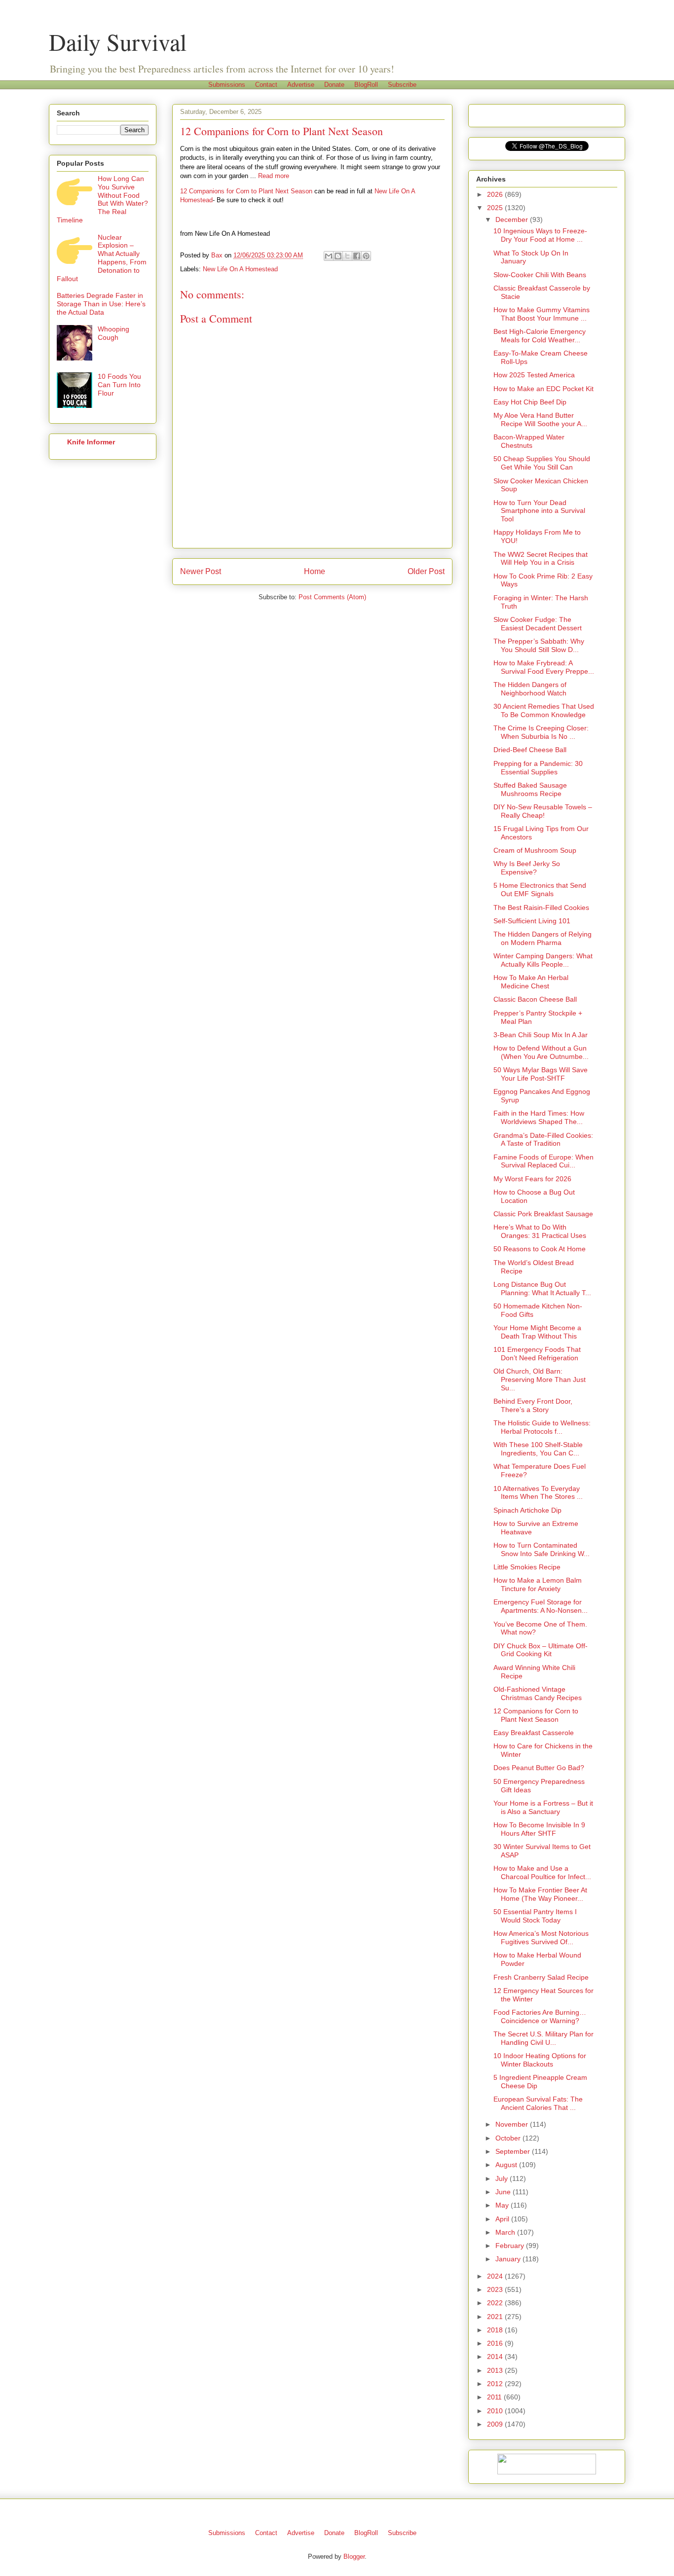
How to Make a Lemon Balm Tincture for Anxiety (538, 1584)
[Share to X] (347, 256)
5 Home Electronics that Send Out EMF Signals (540, 889)
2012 (496, 2384)
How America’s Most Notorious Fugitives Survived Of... (541, 1938)
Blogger (354, 2557)
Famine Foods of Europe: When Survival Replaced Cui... (543, 1161)
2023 (496, 2289)
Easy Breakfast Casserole (534, 1733)
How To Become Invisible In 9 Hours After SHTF (539, 1829)
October (509, 2138)
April (503, 2219)
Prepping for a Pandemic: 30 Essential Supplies (538, 768)
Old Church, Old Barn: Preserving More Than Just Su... (540, 1379)
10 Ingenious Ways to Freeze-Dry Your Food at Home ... (540, 235)
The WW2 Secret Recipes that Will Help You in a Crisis (541, 559)
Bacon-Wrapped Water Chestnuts (529, 441)
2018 (496, 2330)
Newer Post (201, 571)
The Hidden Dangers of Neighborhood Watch (530, 689)
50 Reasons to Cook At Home (540, 1249)
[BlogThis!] (338, 256)
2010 (496, 2411)
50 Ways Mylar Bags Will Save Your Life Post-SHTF (541, 1074)
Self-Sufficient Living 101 (532, 921)
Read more (274, 176)
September (514, 2151)
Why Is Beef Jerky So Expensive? (527, 868)
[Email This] (329, 256)
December (513, 219)
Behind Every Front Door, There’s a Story (533, 1405)
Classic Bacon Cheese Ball (535, 999)
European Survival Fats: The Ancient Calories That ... (538, 2103)
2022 (496, 2303)
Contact (266, 85)
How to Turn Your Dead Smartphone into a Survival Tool (539, 511)
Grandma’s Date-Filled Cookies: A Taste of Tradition (543, 1140)
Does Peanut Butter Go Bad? (539, 1768)
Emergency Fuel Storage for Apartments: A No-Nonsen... (541, 1606)
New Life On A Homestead (240, 269)
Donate (334, 85)
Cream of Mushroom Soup (535, 850)
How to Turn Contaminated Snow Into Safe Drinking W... (542, 1549)
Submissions (227, 85)
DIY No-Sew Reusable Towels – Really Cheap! (543, 811)
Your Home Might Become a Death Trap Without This (537, 1332)
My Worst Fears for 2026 (532, 1179)
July (503, 2178)
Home (315, 571)
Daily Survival (118, 41)
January (509, 2259)
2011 (495, 2397)
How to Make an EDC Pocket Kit (543, 389)
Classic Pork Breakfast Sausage (543, 1214)
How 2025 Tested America (534, 375)
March (506, 2232)
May (503, 2205)
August (507, 2165)
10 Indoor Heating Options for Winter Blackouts (540, 2060)
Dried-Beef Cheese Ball (530, 750)
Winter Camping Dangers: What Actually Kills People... (543, 960)
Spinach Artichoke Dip (527, 1510)
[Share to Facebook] (357, 256)
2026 (496, 194)
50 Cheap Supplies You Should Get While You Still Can (542, 463)
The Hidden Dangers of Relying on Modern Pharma (543, 938)
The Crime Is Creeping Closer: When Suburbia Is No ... (541, 732)
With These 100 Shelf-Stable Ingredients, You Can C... (538, 1449)
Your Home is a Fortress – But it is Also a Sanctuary (543, 1807)
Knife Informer (91, 442)
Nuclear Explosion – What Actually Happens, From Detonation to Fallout (102, 258)
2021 (496, 2317)
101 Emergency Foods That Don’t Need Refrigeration (537, 1354)
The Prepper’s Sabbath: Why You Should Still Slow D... (539, 645)
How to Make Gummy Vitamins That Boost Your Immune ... (542, 314)
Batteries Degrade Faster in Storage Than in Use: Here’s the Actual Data (101, 304)
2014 (496, 2357)
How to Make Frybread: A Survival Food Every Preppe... (544, 667)
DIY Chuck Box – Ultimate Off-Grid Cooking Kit (541, 1650)
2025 (496, 208)
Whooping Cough (113, 333)
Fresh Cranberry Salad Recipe (541, 1977)
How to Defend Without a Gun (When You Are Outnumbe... (541, 1052)
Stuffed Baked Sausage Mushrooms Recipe (530, 789)
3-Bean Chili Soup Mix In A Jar (541, 1035)
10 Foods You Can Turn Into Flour (119, 385)
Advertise (301, 85)
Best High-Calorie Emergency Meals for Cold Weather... (540, 336)
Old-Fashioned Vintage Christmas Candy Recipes (538, 1693)
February (511, 2246)
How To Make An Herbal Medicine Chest (531, 982)
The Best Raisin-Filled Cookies (541, 907)
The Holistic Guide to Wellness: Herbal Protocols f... (542, 1427)
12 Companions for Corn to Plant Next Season (246, 191)
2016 (496, 2343)
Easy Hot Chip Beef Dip (530, 402)
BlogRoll (366, 85)
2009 (496, 2424)
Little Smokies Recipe (527, 1567)
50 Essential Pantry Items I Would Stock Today (535, 1916)
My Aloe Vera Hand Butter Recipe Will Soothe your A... (540, 419)
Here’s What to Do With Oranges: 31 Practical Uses (540, 1231)
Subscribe (402, 85)
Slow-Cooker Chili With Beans (540, 275)
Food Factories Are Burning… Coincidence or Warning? (540, 2016)
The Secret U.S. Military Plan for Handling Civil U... (543, 2038)
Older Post (426, 571)
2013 (496, 2370)
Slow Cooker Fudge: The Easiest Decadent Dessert (538, 624)
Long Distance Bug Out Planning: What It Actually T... (542, 1288)
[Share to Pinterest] (366, 256)
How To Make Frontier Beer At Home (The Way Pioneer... (540, 1894)
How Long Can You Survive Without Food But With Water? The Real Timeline (102, 199)
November (513, 2124)
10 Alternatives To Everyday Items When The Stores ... (538, 1493)
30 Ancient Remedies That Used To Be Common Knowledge (544, 710)
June (504, 2192)
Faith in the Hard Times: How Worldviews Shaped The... (539, 1117)
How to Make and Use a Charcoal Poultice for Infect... (542, 1872)
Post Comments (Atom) (332, 597)
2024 (496, 2276)
